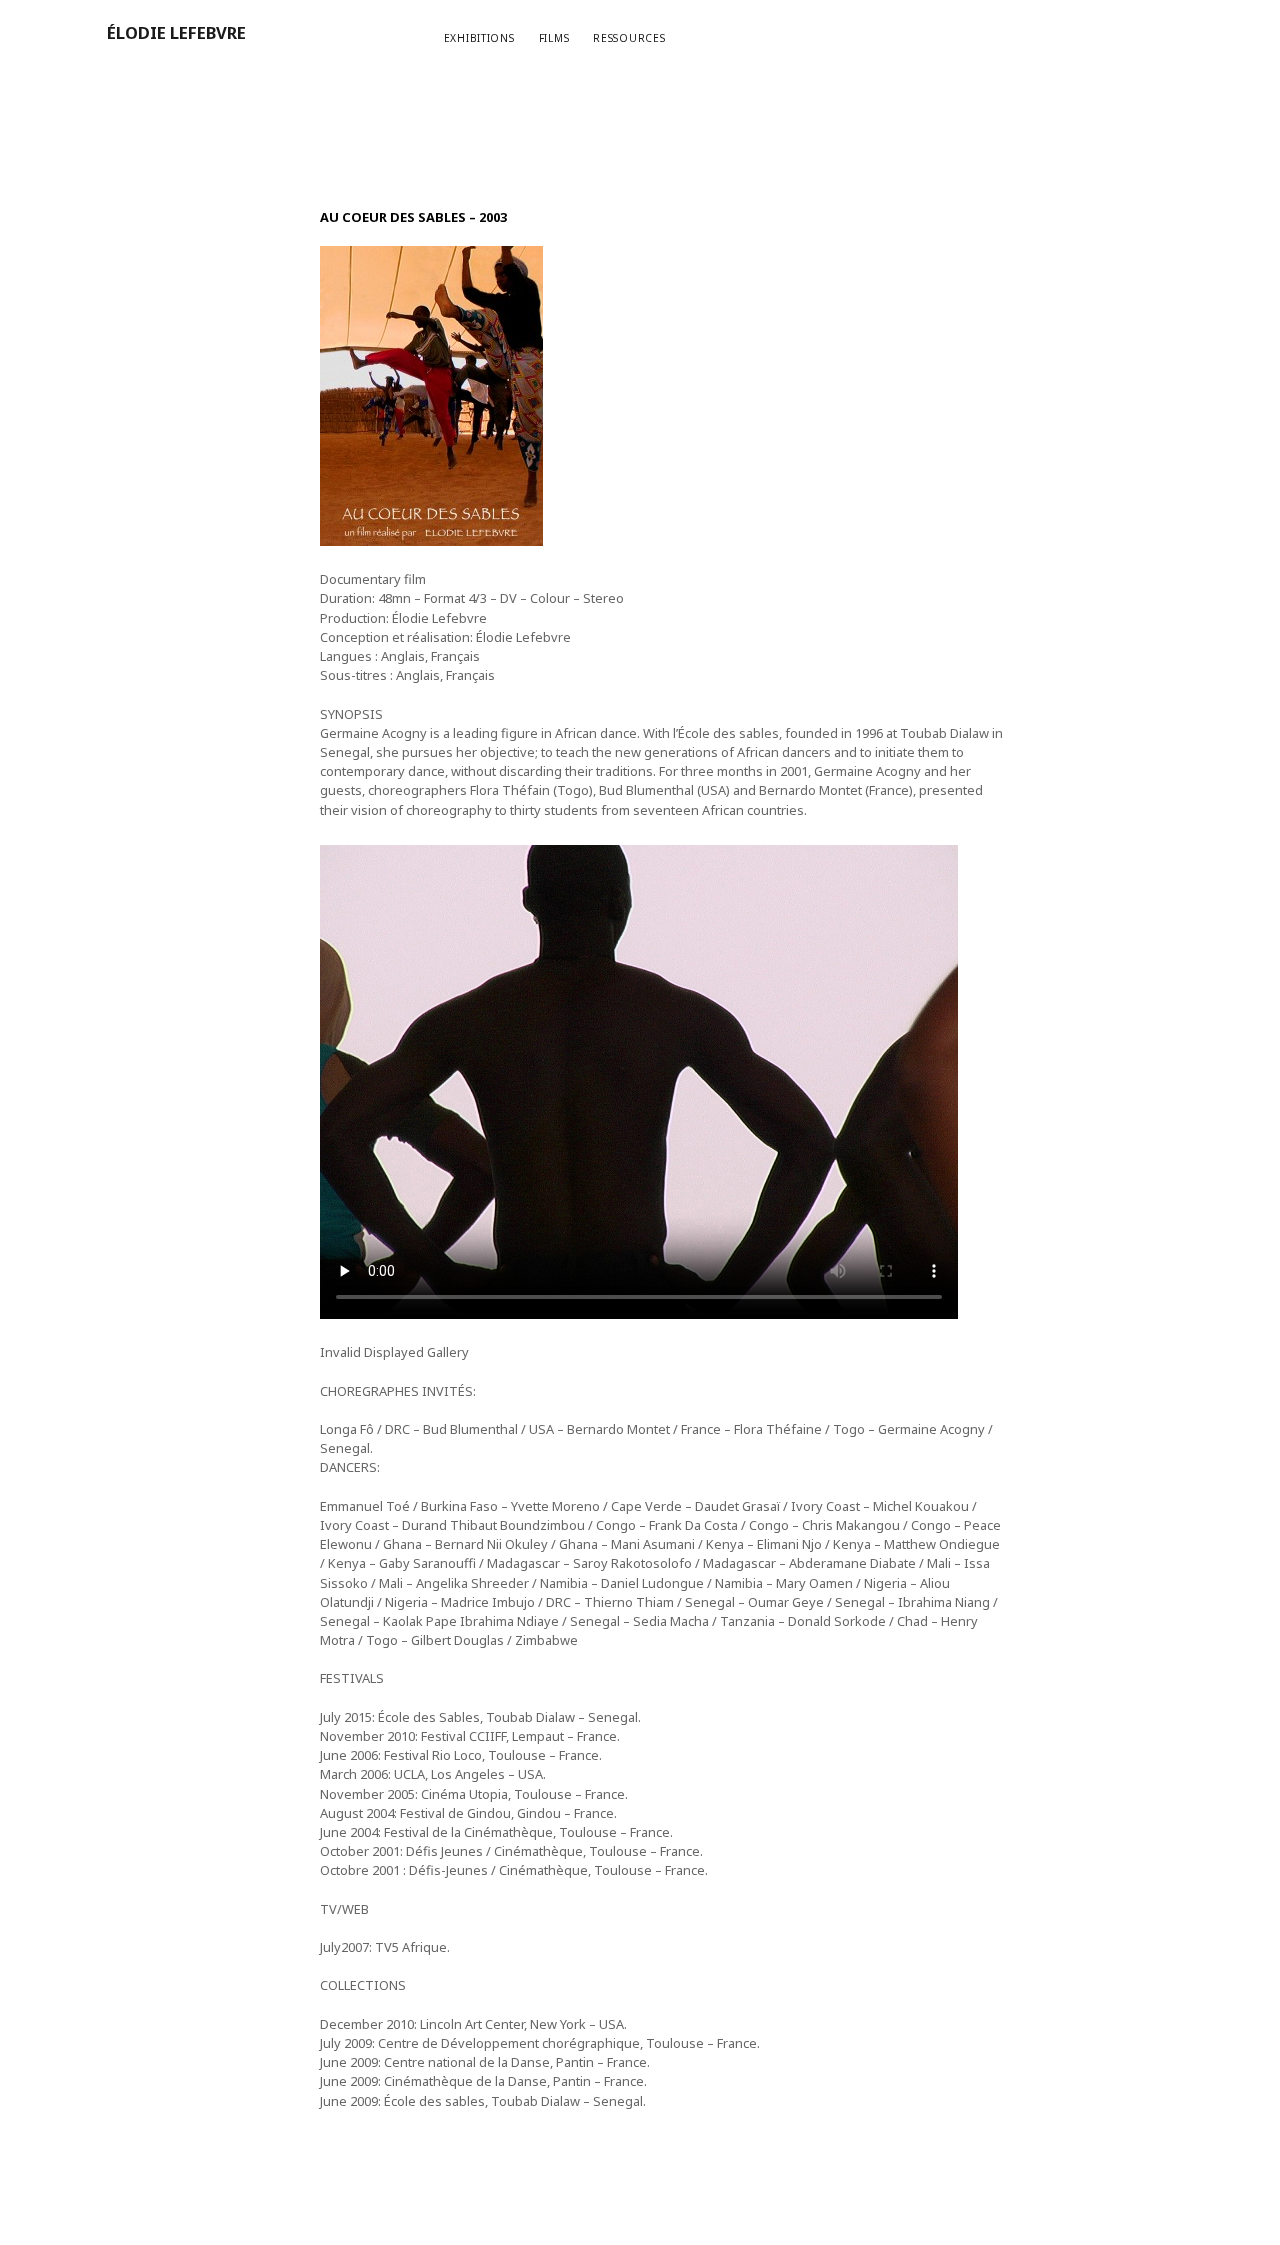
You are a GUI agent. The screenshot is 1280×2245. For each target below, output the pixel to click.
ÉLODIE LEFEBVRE (176, 32)
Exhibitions (479, 38)
